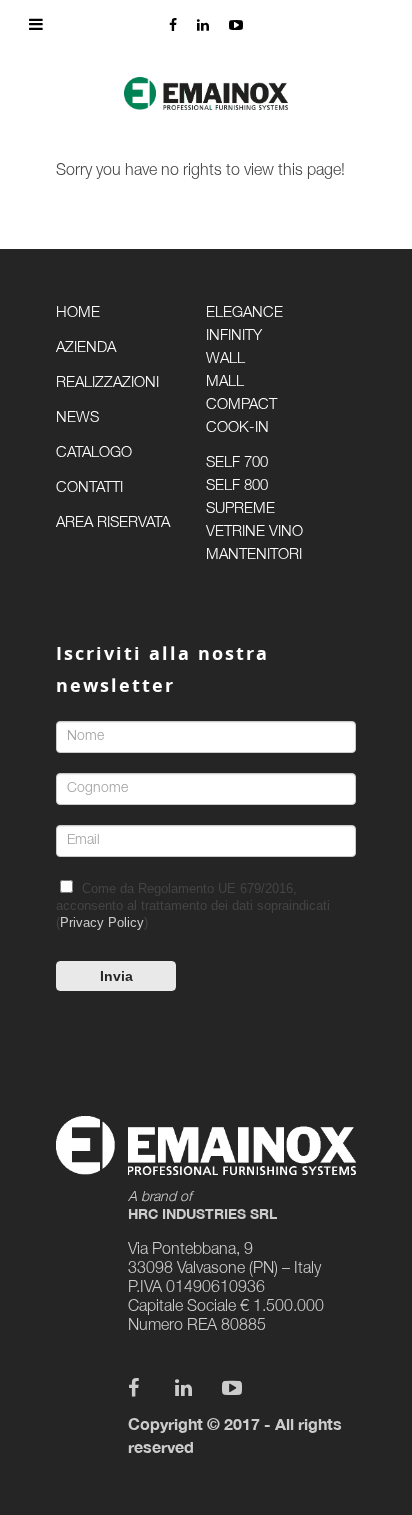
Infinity (234, 336)
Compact (241, 405)
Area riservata (113, 523)
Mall (225, 382)
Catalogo (94, 453)
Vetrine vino (254, 532)
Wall (225, 359)
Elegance (244, 313)
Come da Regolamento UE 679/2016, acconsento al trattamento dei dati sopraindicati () (193, 905)
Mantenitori (254, 555)
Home (78, 313)
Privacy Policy (102, 922)
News (77, 418)
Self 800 (237, 486)
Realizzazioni (107, 383)
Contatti (89, 488)
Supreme (240, 509)
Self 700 (237, 463)
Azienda (86, 348)
